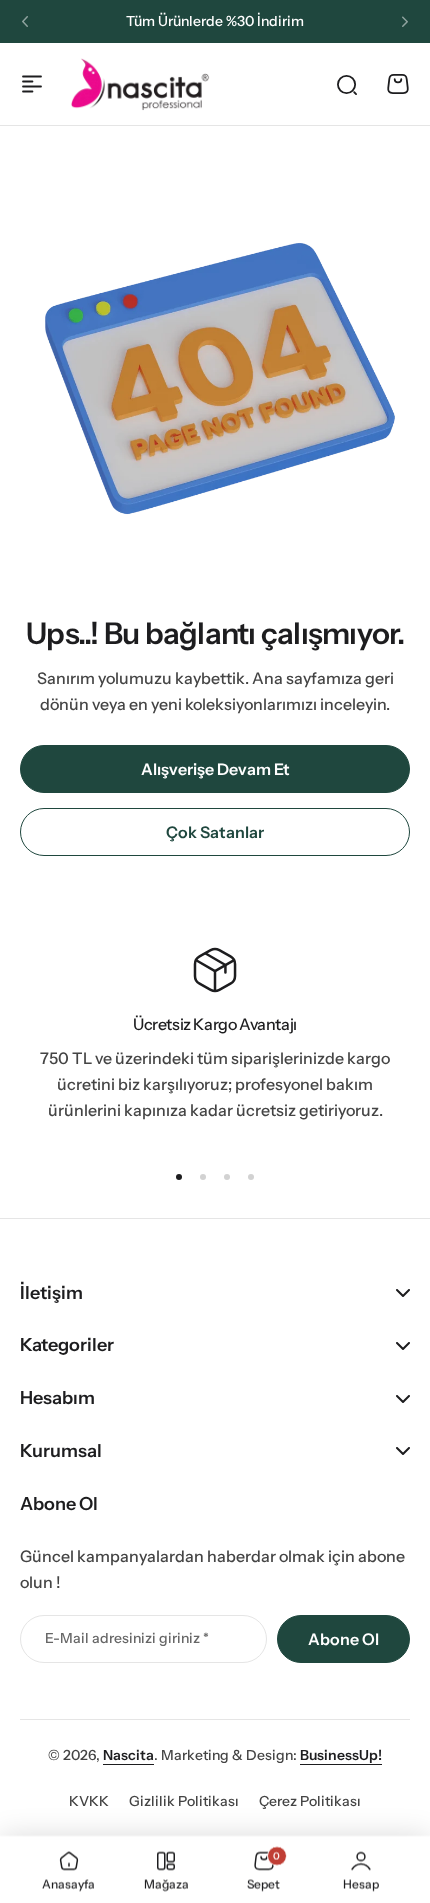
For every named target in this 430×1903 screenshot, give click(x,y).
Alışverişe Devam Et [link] (215, 769)
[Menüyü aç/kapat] (32, 84)
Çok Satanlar (215, 832)
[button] (25, 22)
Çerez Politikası (310, 1801)
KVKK (89, 1801)
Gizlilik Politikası (184, 1801)
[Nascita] (140, 83)
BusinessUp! (341, 1755)
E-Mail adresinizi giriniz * (127, 1638)
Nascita (128, 1755)
